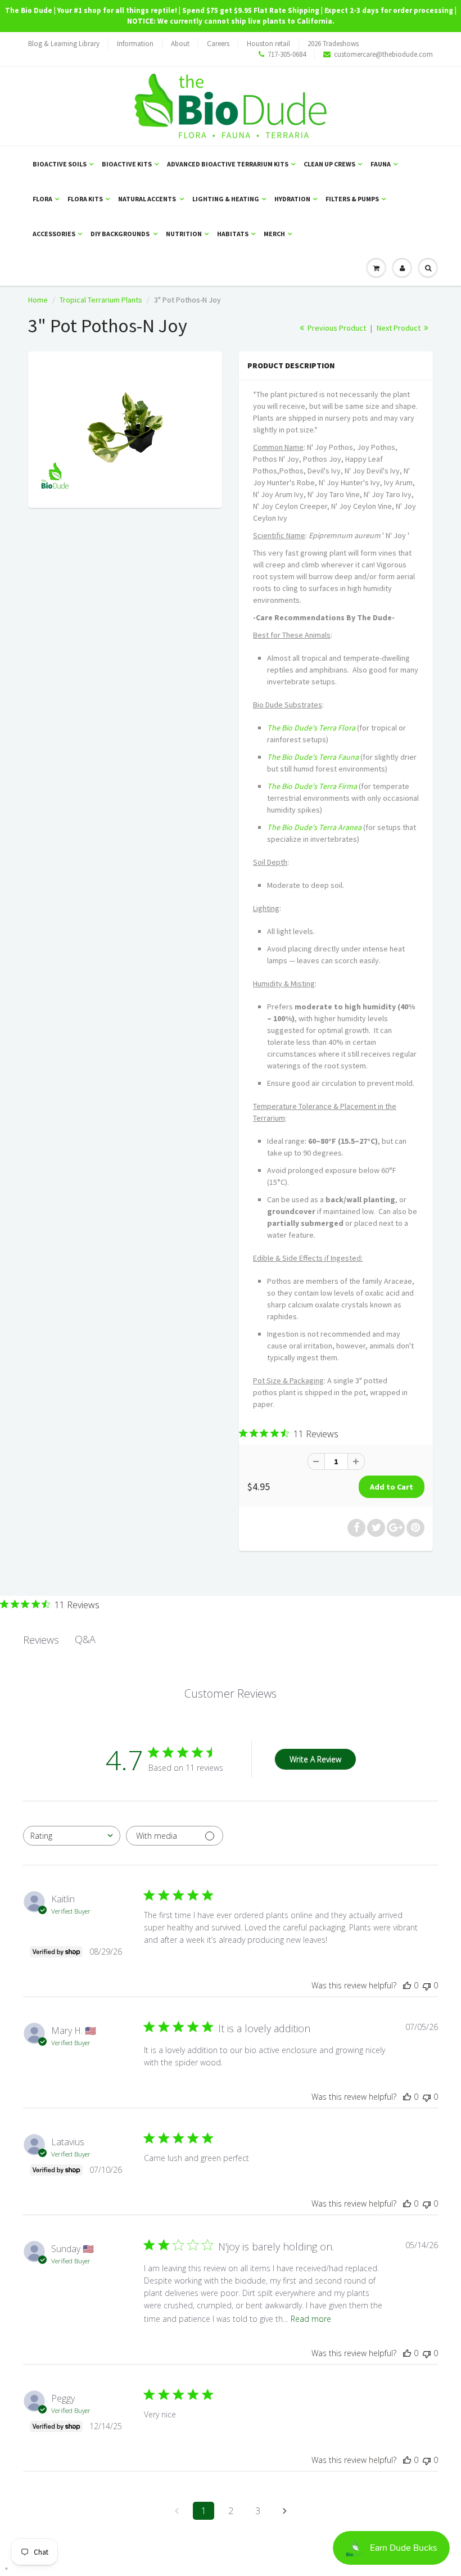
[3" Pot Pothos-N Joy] (125, 428)
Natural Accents (148, 199)
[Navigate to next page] (284, 2511)
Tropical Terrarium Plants (101, 300)
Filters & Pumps (352, 199)
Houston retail (268, 44)
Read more (311, 2319)
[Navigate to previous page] (177, 2511)
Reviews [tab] (41, 1640)
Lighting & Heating (226, 199)
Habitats (233, 234)
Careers (218, 44)
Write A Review (315, 1759)
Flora (42, 199)
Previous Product (336, 328)
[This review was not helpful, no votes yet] (427, 1985)
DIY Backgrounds (121, 234)
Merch (274, 234)
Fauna (381, 164)
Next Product (399, 328)
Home (38, 300)
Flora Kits (85, 199)
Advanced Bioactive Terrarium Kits (228, 164)
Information (135, 44)
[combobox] (72, 1836)
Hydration (292, 199)
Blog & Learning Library (64, 44)
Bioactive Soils (60, 164)
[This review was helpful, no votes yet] (407, 1985)
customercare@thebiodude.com (383, 54)
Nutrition (184, 234)
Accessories (54, 234)
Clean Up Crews (329, 164)
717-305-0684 (287, 54)
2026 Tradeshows (333, 44)
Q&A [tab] (85, 1639)
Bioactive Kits (127, 164)
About (180, 44)
